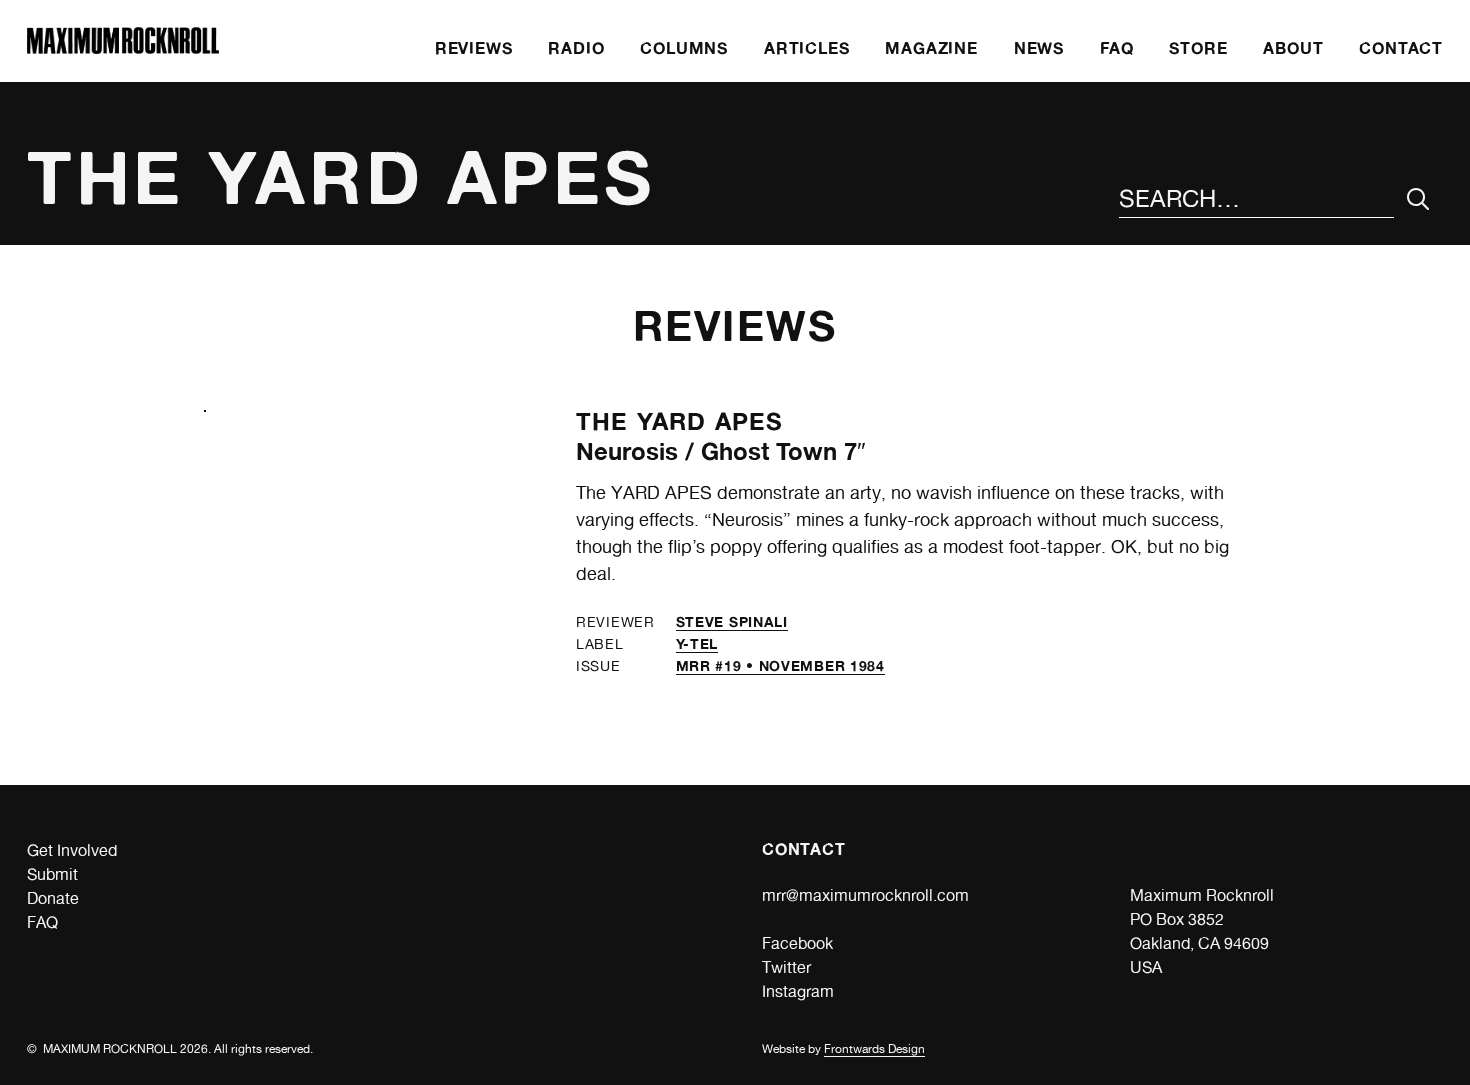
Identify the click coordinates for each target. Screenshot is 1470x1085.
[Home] (123, 48)
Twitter (786, 967)
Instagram (798, 991)
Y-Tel (697, 643)
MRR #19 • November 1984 (780, 665)
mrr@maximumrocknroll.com (865, 895)
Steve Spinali (732, 621)
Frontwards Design (874, 1049)
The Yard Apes (680, 421)
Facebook (797, 943)
